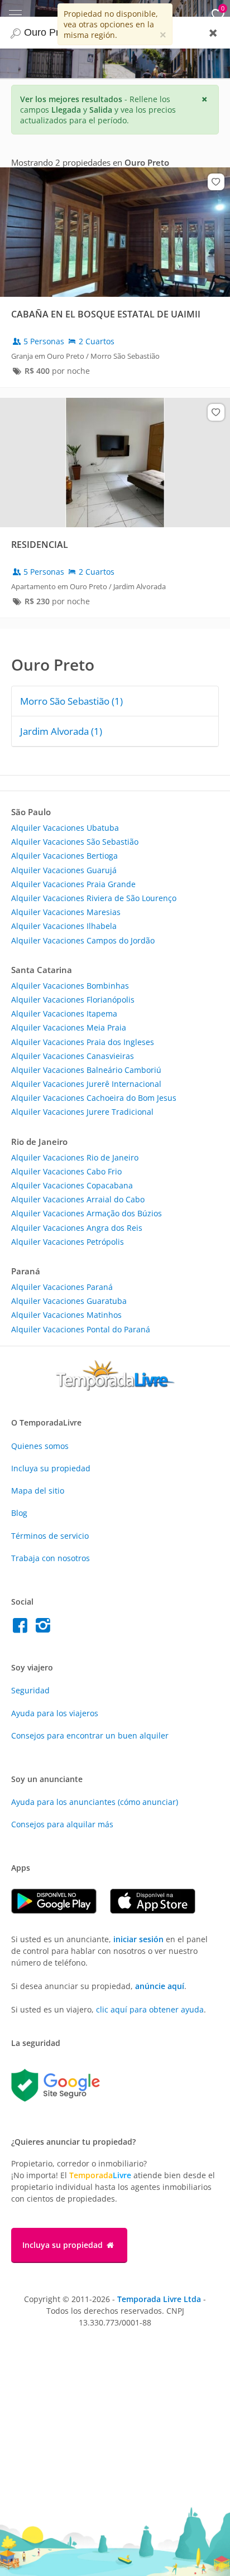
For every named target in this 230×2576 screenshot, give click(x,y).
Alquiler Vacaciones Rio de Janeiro (75, 1157)
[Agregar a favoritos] (216, 182)
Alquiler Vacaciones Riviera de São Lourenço (94, 898)
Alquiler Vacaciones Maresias (66, 912)
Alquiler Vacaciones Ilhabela (64, 926)
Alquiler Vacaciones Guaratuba (69, 1301)
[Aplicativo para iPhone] (158, 1911)
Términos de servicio (50, 1536)
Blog (19, 1513)
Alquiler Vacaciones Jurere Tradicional (82, 1112)
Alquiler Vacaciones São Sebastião (75, 842)
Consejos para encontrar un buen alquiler (90, 1735)
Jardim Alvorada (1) (61, 731)
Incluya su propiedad (51, 1468)
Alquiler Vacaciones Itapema (64, 1013)
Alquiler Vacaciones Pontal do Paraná (81, 1329)
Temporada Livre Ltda (159, 2299)
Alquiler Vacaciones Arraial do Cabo (78, 1199)
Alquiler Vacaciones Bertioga (64, 856)
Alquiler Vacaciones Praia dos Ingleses (83, 1042)
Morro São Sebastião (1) (71, 701)
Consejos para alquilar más (62, 1824)
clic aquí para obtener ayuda (150, 2009)
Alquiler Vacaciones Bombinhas (70, 986)
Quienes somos (40, 1446)
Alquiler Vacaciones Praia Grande (73, 884)
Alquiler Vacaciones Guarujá (64, 870)
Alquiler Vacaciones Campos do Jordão (83, 940)
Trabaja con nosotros (51, 1558)
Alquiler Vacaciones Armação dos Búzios (87, 1213)
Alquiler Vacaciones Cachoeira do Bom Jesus (94, 1098)
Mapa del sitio (38, 1491)
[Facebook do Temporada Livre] (23, 1628)
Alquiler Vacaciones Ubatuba (65, 828)
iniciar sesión (138, 1939)
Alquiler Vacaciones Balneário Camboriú (86, 1070)
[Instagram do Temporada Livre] (44, 1628)
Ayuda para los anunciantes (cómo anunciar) (95, 1802)
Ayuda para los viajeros (55, 1713)
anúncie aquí (160, 1986)
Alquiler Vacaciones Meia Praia (69, 1027)
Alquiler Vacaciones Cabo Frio (66, 1171)
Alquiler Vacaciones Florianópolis (73, 1000)
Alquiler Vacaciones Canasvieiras (73, 1056)
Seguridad (30, 1690)
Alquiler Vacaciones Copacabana (72, 1185)
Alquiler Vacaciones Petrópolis (68, 1242)
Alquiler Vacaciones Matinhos (66, 1315)
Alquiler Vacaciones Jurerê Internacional (86, 1084)
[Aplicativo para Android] (61, 1911)
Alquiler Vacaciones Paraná (62, 1287)
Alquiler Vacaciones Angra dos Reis (77, 1228)
